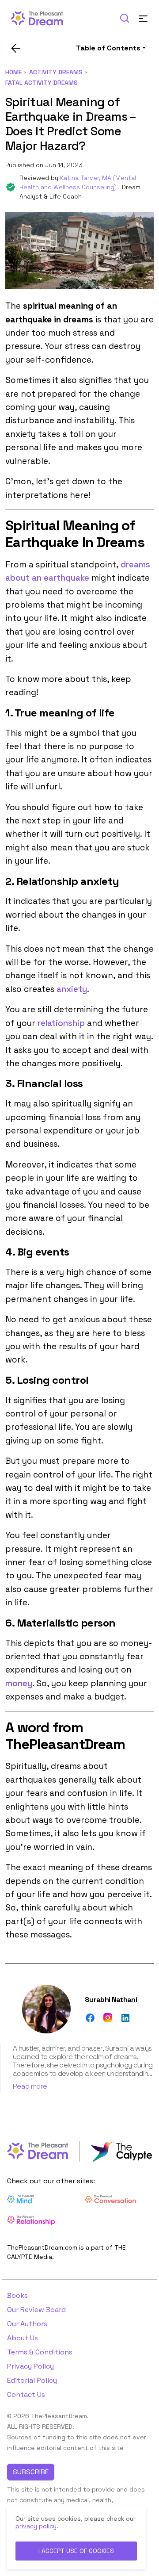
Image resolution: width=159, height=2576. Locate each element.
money (19, 1683)
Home (13, 72)
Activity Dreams (56, 72)
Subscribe (31, 2472)
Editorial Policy (32, 2380)
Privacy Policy (30, 2366)
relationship (61, 1023)
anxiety (72, 989)
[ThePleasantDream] (41, 17)
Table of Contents (108, 48)
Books (17, 2295)
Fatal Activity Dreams (42, 83)
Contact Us (26, 2394)
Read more (30, 2086)
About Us (23, 2338)
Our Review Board (36, 2310)
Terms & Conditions (40, 2352)
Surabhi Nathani (111, 2000)
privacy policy (36, 2526)
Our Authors (27, 2324)
